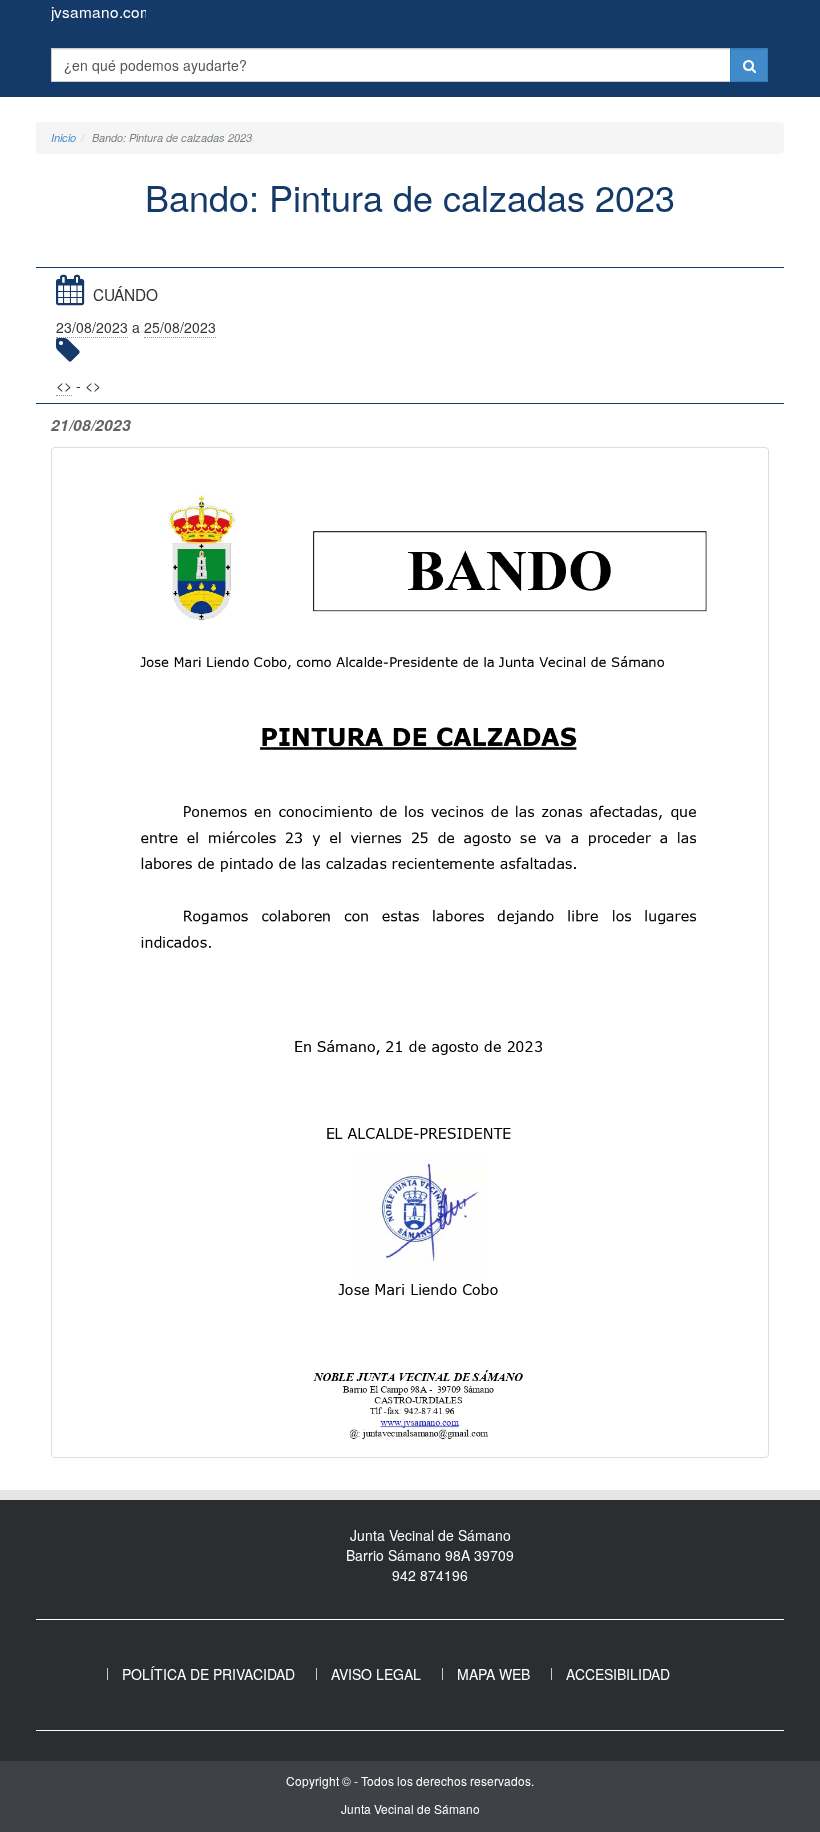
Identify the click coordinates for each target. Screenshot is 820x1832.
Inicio (63, 137)
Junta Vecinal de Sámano (410, 1808)
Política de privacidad (208, 1674)
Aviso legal (376, 1674)
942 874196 (430, 1575)
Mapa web (493, 1674)
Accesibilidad (618, 1674)
